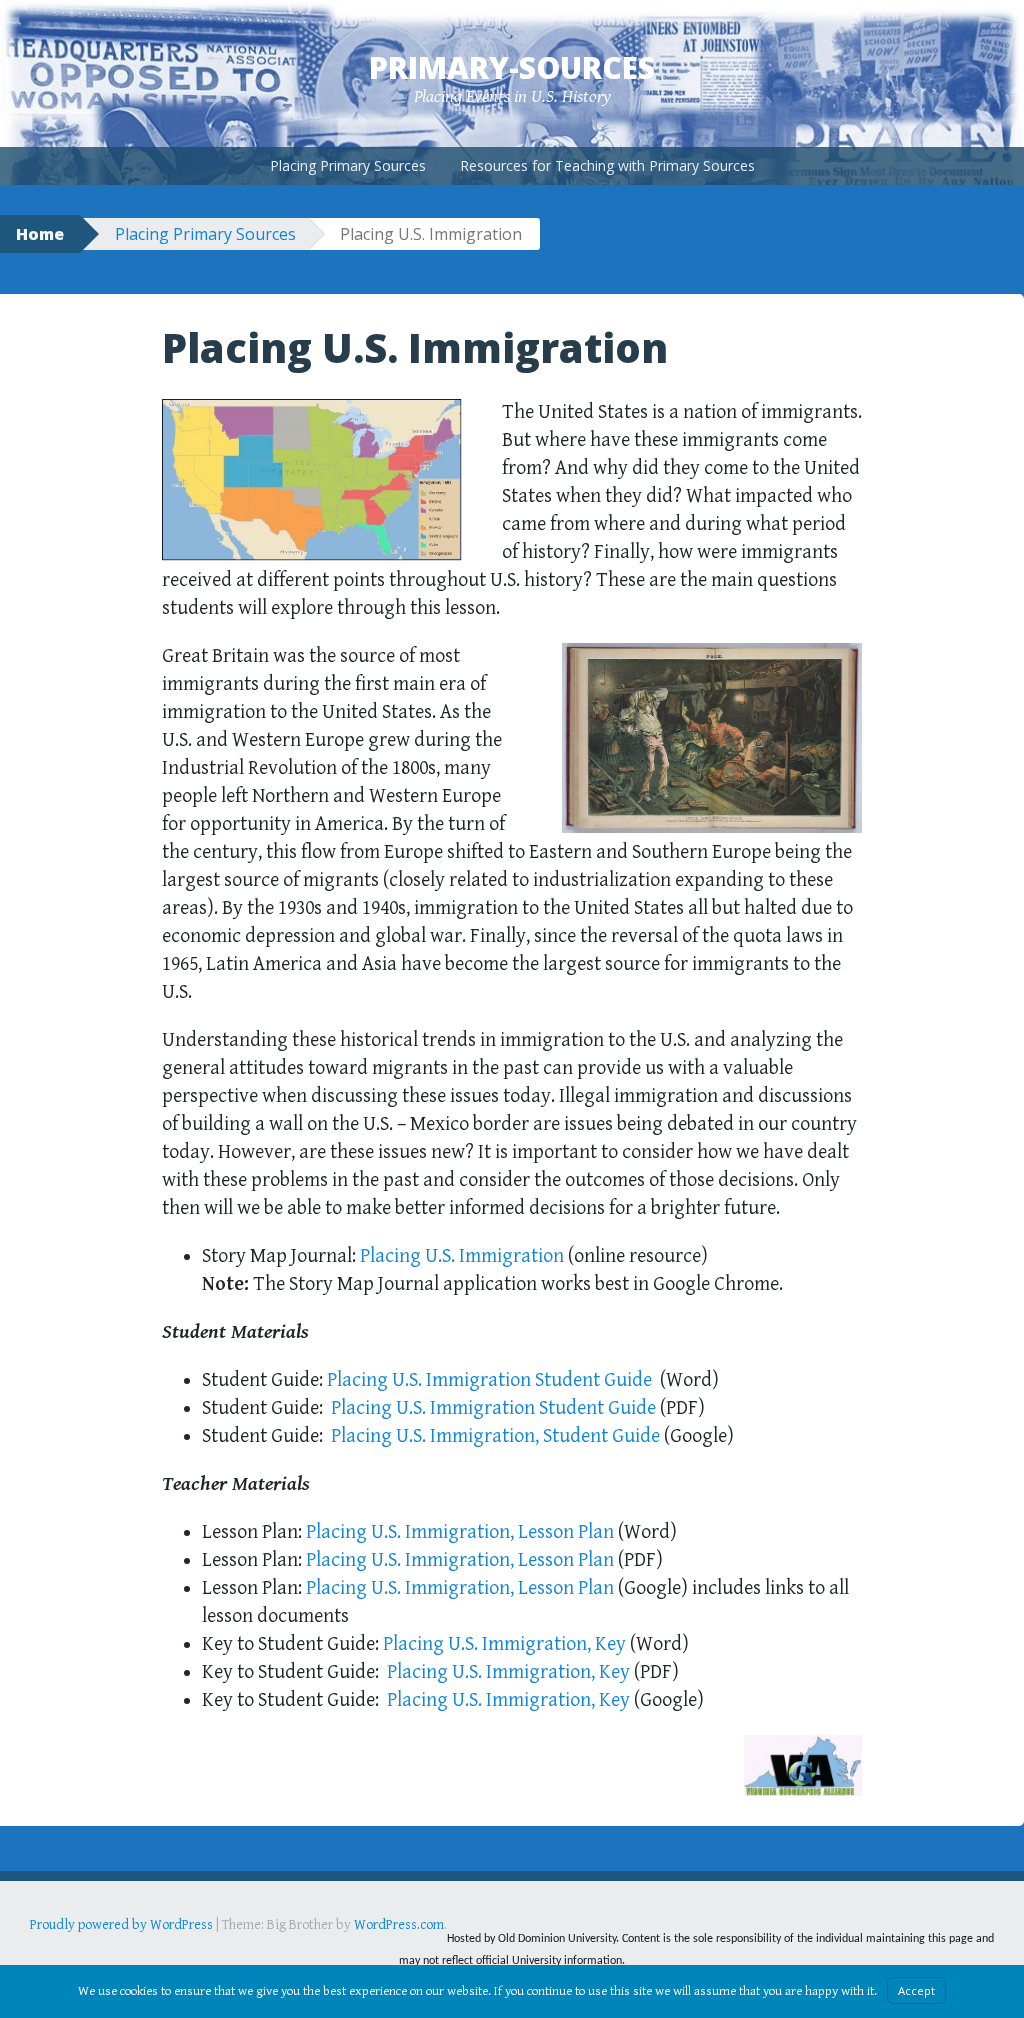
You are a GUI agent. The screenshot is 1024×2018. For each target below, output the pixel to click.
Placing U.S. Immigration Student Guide (489, 1380)
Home (40, 234)
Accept (916, 1990)
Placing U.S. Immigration (464, 1256)
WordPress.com (399, 1925)
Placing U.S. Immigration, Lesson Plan (460, 1532)
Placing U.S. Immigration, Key (504, 1644)
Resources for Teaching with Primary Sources (607, 165)
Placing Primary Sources (348, 165)
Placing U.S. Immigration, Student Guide (495, 1436)
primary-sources (512, 67)
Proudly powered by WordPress (121, 1925)
